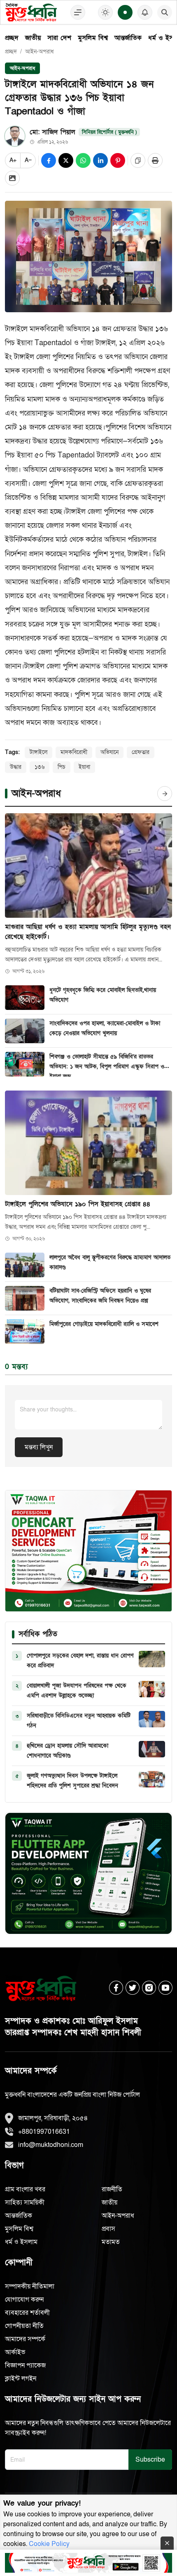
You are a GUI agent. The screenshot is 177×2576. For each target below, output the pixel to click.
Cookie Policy (49, 2544)
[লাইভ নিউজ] (125, 12)
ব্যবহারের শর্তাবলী (27, 2313)
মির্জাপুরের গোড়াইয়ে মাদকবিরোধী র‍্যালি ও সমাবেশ (104, 1324)
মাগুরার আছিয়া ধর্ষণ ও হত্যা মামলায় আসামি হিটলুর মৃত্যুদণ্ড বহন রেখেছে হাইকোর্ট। (88, 932)
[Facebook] (49, 160)
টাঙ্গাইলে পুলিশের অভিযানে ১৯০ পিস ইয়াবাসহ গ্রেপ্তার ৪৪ (78, 1204)
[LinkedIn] (100, 160)
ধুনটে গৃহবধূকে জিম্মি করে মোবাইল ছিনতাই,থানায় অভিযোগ (103, 995)
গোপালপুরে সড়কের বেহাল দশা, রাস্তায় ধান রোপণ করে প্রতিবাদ (80, 1660)
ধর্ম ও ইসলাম (21, 2242)
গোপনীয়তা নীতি (24, 2326)
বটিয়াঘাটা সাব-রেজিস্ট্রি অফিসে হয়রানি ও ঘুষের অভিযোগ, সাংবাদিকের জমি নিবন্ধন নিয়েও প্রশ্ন (100, 1296)
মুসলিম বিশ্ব (93, 38)
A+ (13, 160)
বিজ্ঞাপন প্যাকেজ (25, 2365)
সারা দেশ (59, 38)
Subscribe (150, 2460)
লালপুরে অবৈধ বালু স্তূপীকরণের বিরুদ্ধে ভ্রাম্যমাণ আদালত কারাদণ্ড (110, 1262)
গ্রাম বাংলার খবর (25, 2189)
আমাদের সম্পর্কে (25, 2339)
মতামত (111, 2242)
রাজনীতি (112, 2189)
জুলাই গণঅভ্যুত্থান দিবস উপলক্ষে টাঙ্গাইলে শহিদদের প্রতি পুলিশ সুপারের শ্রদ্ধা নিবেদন (72, 1781)
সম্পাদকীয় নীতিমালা (30, 2286)
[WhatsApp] (83, 160)
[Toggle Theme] (105, 12)
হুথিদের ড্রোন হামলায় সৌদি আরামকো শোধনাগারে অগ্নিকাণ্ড (68, 1751)
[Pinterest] (118, 160)
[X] (66, 160)
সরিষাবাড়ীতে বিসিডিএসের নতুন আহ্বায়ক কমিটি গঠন (79, 1721)
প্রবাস (108, 2229)
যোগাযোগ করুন (24, 2300)
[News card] (12, 178)
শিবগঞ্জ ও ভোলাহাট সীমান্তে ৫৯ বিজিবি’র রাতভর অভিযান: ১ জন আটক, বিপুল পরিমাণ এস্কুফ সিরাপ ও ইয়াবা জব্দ (107, 1065)
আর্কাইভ (15, 2352)
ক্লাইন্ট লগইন (21, 2379)
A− (28, 160)
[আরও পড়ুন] (165, 794)
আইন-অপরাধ (40, 52)
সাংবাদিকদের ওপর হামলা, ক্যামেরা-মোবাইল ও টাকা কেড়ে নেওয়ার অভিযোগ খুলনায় (105, 1028)
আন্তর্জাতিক (128, 38)
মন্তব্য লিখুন (39, 1447)
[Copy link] (138, 160)
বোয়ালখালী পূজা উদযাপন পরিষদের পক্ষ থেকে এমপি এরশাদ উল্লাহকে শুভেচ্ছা (77, 1691)
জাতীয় (33, 38)
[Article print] (155, 160)
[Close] (167, 2543)
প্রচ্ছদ (12, 38)
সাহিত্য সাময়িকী (25, 2202)
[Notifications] (145, 12)
